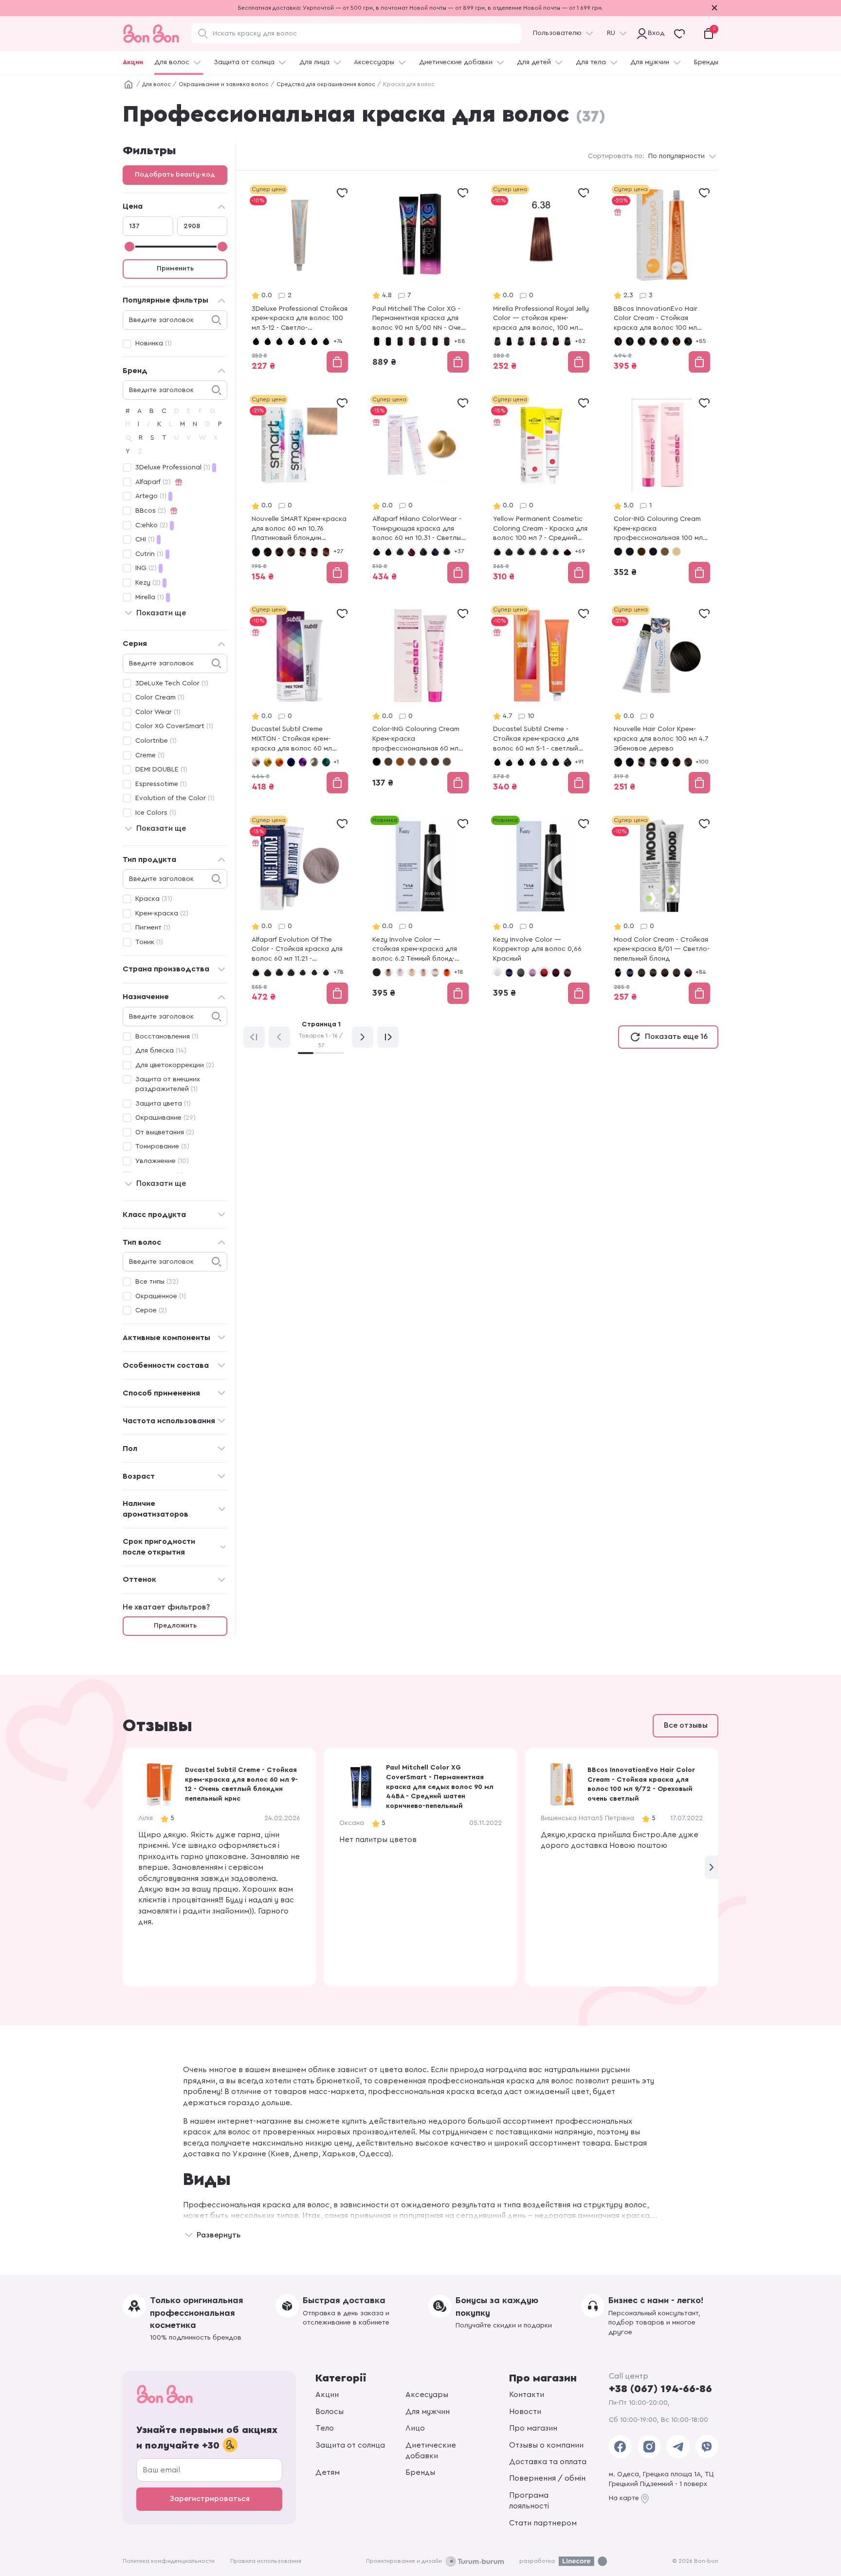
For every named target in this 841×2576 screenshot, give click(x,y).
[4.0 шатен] (544, 341)
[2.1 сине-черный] (509, 341)
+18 (459, 972)
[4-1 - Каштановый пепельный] (314, 341)
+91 (579, 762)
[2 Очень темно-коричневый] (268, 552)
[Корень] (128, 85)
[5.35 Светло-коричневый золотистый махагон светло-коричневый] (326, 552)
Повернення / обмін (547, 2478)
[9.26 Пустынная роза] (423, 972)
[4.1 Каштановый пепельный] (423, 762)
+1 (336, 762)
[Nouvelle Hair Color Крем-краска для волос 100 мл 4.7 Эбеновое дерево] (662, 700)
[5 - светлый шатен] (423, 552)
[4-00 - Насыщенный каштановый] (303, 341)
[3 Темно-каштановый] (388, 762)
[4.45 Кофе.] (303, 552)
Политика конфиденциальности (169, 2561)
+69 (580, 551)
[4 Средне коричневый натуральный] (291, 552)
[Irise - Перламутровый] (256, 762)
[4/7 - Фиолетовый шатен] (688, 972)
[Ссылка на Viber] (707, 2447)
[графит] (314, 762)
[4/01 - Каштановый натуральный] (688, 341)
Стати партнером (543, 2523)
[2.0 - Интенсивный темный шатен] (509, 552)
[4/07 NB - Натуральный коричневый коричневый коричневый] (447, 341)
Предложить (175, 1626)
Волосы (329, 2412)
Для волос (172, 62)
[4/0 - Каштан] (676, 341)
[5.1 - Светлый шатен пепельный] (447, 552)
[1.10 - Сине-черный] (630, 552)
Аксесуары (427, 2395)
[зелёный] (326, 762)
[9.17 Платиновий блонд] (400, 972)
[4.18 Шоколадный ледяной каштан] (435, 762)
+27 (338, 551)
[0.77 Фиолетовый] (567, 972)
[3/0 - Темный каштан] (653, 341)
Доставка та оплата (548, 2462)
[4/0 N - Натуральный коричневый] (423, 341)
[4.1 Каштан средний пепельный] (556, 552)
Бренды (706, 62)
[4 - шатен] (532, 762)
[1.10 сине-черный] (256, 552)
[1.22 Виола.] (641, 762)
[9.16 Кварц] (388, 972)
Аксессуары (374, 62)
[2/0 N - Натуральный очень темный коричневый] (388, 341)
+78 (338, 972)
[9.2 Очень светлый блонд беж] (412, 972)
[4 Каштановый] (400, 762)
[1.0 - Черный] (497, 552)
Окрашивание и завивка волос (224, 84)
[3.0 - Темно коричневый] (377, 972)
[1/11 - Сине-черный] (630, 972)
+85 (701, 341)
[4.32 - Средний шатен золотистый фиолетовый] (326, 972)
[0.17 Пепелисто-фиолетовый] (532, 972)
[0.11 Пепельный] (521, 972)
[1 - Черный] (256, 341)
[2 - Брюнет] (268, 972)
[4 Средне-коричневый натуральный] (688, 762)
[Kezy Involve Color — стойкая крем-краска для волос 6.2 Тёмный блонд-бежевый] (420, 911)
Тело (325, 2428)
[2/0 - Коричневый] (641, 341)
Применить (175, 268)
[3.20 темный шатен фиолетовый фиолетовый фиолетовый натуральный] (532, 341)
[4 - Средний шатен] (400, 552)
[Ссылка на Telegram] (678, 2447)
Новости (525, 2412)
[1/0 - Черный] (618, 341)
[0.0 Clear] (497, 972)
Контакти (527, 2395)
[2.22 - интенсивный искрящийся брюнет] (653, 552)
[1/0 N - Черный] (377, 341)
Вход (654, 33)
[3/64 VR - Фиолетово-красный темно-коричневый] (412, 341)
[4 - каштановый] (291, 341)
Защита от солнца (244, 62)
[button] (712, 1867)
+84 (701, 972)
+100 (702, 762)
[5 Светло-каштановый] (447, 762)
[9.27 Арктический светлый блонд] (435, 972)
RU (611, 33)
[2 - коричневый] (641, 552)
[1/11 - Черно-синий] (630, 341)
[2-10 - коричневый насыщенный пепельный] (509, 762)
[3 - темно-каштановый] (279, 341)
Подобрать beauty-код (175, 175)
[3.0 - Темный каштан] (521, 552)
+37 (459, 551)
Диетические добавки (456, 62)
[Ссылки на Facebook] (620, 2447)
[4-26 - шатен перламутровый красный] (567, 762)
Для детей (534, 62)
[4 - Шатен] (665, 972)
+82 (580, 341)
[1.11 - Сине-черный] (377, 552)
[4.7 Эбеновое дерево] (314, 552)
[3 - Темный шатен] (388, 552)
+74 (338, 341)
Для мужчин (650, 62)
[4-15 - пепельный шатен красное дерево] (544, 762)
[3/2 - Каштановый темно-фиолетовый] (665, 341)
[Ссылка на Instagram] (649, 2447)
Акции (133, 62)
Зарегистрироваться (210, 2499)
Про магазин (533, 2428)
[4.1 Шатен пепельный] (567, 341)
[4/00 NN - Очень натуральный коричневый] (435, 341)
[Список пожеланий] (342, 193)
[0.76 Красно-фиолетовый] (556, 972)
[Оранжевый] (279, 762)
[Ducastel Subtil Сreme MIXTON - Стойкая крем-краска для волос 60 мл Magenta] (300, 700)
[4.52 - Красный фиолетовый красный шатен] (412, 552)
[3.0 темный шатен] (521, 341)
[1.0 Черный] (497, 341)
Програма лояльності (529, 2501)
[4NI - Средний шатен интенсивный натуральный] (314, 972)
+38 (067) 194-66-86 (660, 2389)
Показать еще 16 (676, 1037)
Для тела (591, 62)
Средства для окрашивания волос (326, 84)
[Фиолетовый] (303, 762)
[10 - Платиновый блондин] (676, 552)
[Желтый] (268, 762)
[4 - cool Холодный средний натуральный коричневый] (532, 552)
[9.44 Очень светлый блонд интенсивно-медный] (447, 972)
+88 (460, 341)
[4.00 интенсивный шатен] (556, 341)
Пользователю (557, 33)
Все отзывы (686, 1725)
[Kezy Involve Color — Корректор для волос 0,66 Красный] (541, 911)
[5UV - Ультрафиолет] (435, 552)
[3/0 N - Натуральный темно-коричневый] (400, 341)
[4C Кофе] (412, 762)
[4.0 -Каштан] (544, 552)
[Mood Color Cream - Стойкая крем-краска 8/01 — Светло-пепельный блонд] (662, 911)
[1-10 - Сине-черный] (268, 341)
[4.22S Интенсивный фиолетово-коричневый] (567, 552)
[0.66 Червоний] (544, 972)
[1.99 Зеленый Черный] (653, 762)
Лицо (415, 2428)
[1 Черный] (377, 762)
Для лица (314, 62)
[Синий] (291, 762)
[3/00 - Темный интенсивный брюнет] (653, 972)
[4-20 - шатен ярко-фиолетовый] (556, 762)
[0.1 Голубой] (509, 972)
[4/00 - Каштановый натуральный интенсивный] (676, 972)
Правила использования (266, 2561)
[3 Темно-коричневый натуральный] (279, 552)
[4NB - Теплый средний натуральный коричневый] (303, 972)
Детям (328, 2472)
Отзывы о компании (546, 2445)
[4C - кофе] (665, 552)
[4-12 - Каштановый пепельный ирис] (326, 341)
